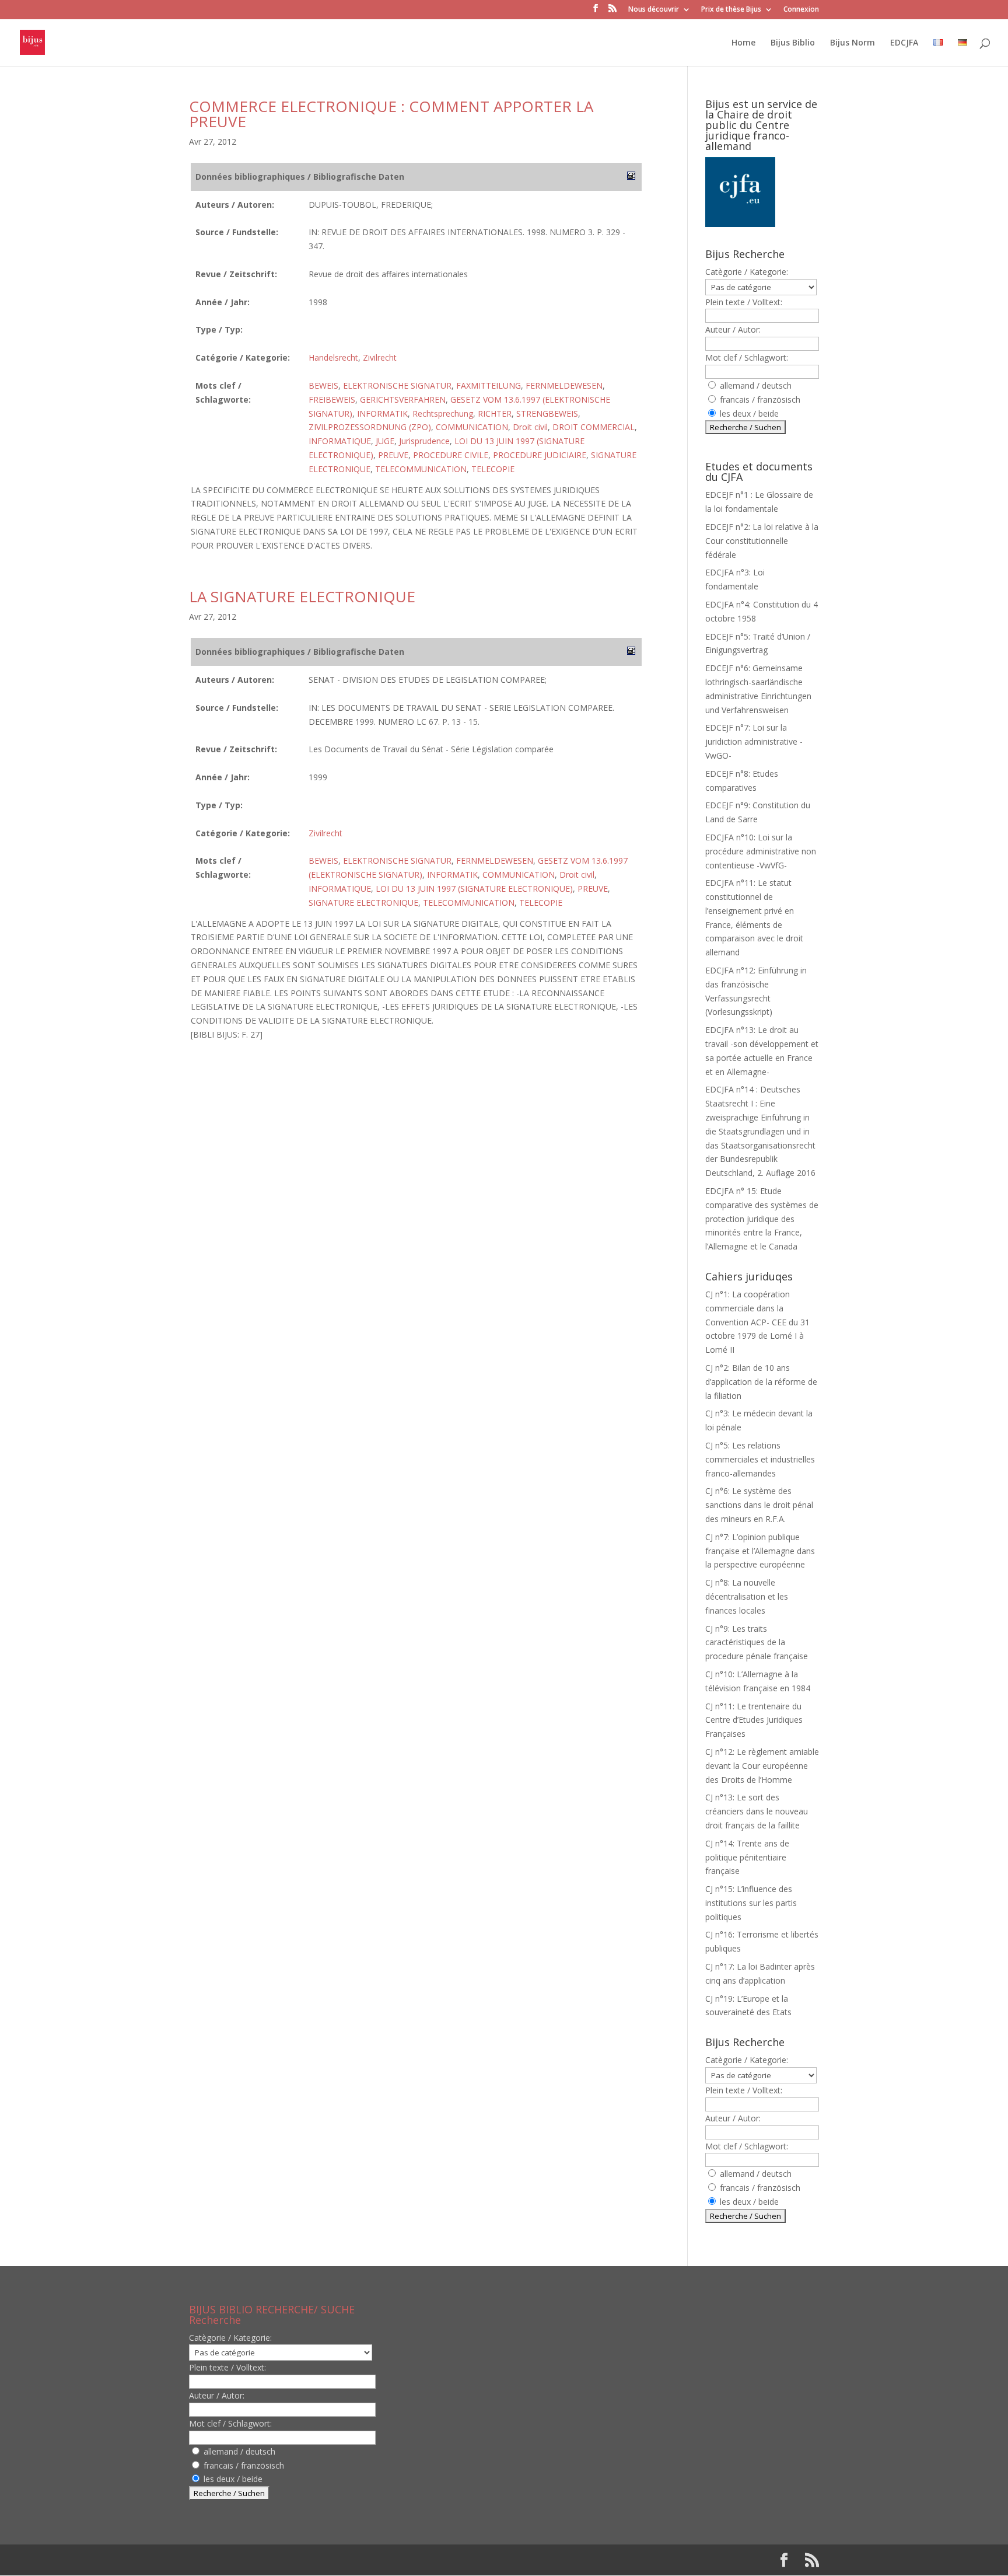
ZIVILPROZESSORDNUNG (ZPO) (370, 427)
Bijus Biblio (793, 43)
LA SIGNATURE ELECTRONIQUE (302, 596)
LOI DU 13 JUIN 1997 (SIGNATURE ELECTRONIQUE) (474, 889)
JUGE (385, 441)
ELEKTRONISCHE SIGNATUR (397, 385)
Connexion (801, 10)
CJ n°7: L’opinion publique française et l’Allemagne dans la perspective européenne (760, 1551)
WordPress (381, 2560)
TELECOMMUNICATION (421, 469)
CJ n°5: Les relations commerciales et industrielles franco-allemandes (760, 1459)
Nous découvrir (654, 10)
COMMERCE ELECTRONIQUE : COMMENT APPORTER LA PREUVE (391, 114)
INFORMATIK (382, 413)
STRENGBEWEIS (547, 413)
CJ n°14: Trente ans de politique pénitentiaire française (747, 1857)
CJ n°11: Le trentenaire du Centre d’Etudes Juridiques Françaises (754, 1720)
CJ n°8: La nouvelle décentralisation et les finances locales (747, 1596)
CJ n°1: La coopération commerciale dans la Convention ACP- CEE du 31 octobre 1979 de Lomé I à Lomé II (757, 1322)
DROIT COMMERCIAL (594, 427)
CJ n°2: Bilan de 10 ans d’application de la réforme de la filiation (761, 1382)
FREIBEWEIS (332, 399)
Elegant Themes (264, 2560)
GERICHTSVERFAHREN (403, 399)
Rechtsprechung (443, 413)
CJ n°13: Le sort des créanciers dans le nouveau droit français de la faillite (757, 1811)
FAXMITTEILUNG (489, 385)
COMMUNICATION (472, 427)
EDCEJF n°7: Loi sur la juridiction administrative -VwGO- (754, 741)
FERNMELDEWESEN (564, 385)
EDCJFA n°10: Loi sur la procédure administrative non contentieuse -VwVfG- (761, 851)
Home (743, 43)
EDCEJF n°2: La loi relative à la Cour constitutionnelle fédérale (762, 541)
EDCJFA (904, 43)
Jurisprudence (424, 441)
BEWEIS (323, 385)
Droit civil (530, 427)
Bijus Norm (853, 43)
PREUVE (393, 455)
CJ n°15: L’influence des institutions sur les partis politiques (751, 1903)
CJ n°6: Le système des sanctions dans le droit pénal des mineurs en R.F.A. (759, 1505)
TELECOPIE (493, 469)
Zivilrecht (380, 357)
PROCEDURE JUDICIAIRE (540, 455)
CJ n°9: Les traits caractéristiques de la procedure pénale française (757, 1643)
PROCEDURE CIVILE (451, 455)
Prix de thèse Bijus (731, 10)
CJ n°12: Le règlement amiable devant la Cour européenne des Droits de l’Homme (762, 1766)
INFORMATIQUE (340, 441)
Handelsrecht (333, 357)
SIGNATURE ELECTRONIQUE (363, 903)
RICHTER (495, 413)
